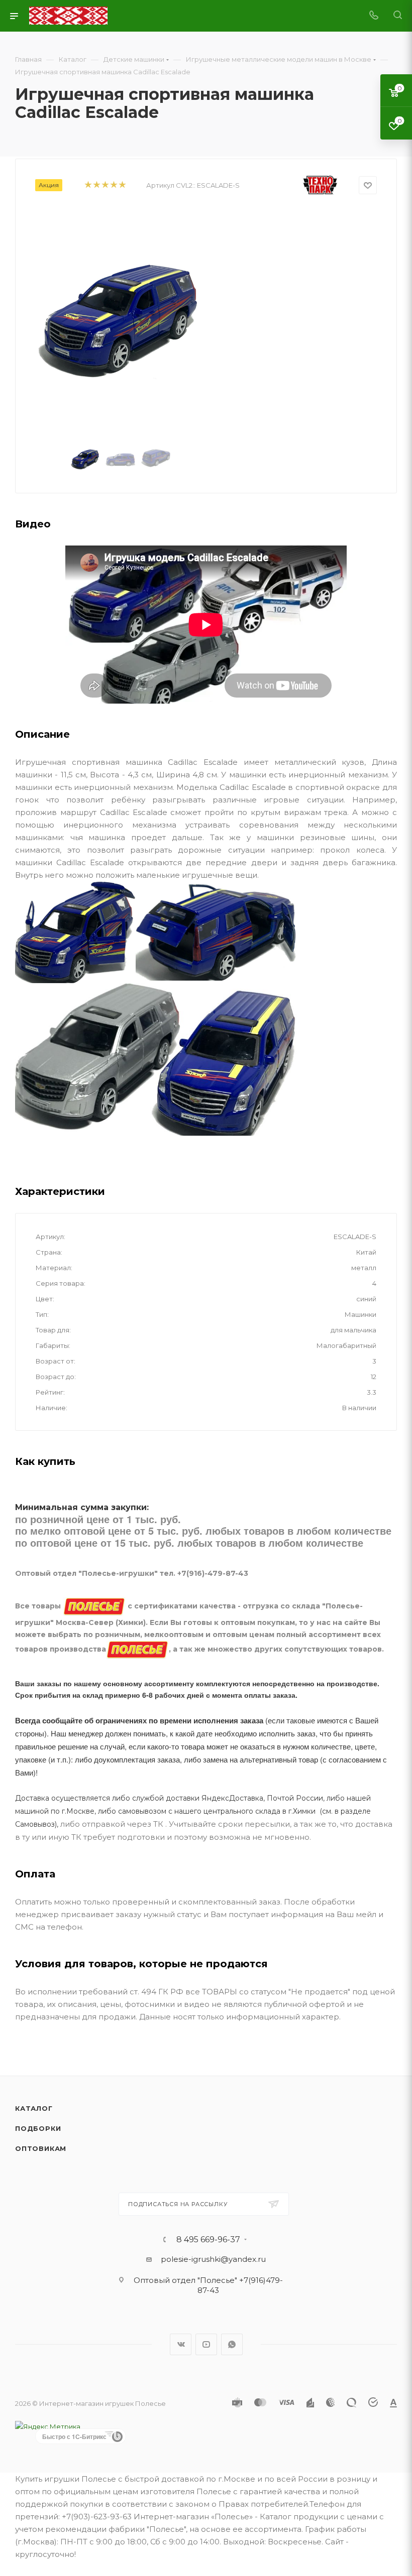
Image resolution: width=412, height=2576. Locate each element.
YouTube (206, 2344)
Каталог (34, 2108)
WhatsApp (232, 2344)
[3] (105, 185)
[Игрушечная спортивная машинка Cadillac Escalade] (121, 320)
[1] (88, 185)
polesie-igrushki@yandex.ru (213, 2259)
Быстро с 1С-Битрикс (74, 2436)
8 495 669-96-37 (208, 2240)
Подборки (38, 2128)
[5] (122, 185)
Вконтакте (181, 2344)
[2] (96, 185)
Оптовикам (41, 2148)
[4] (113, 185)
